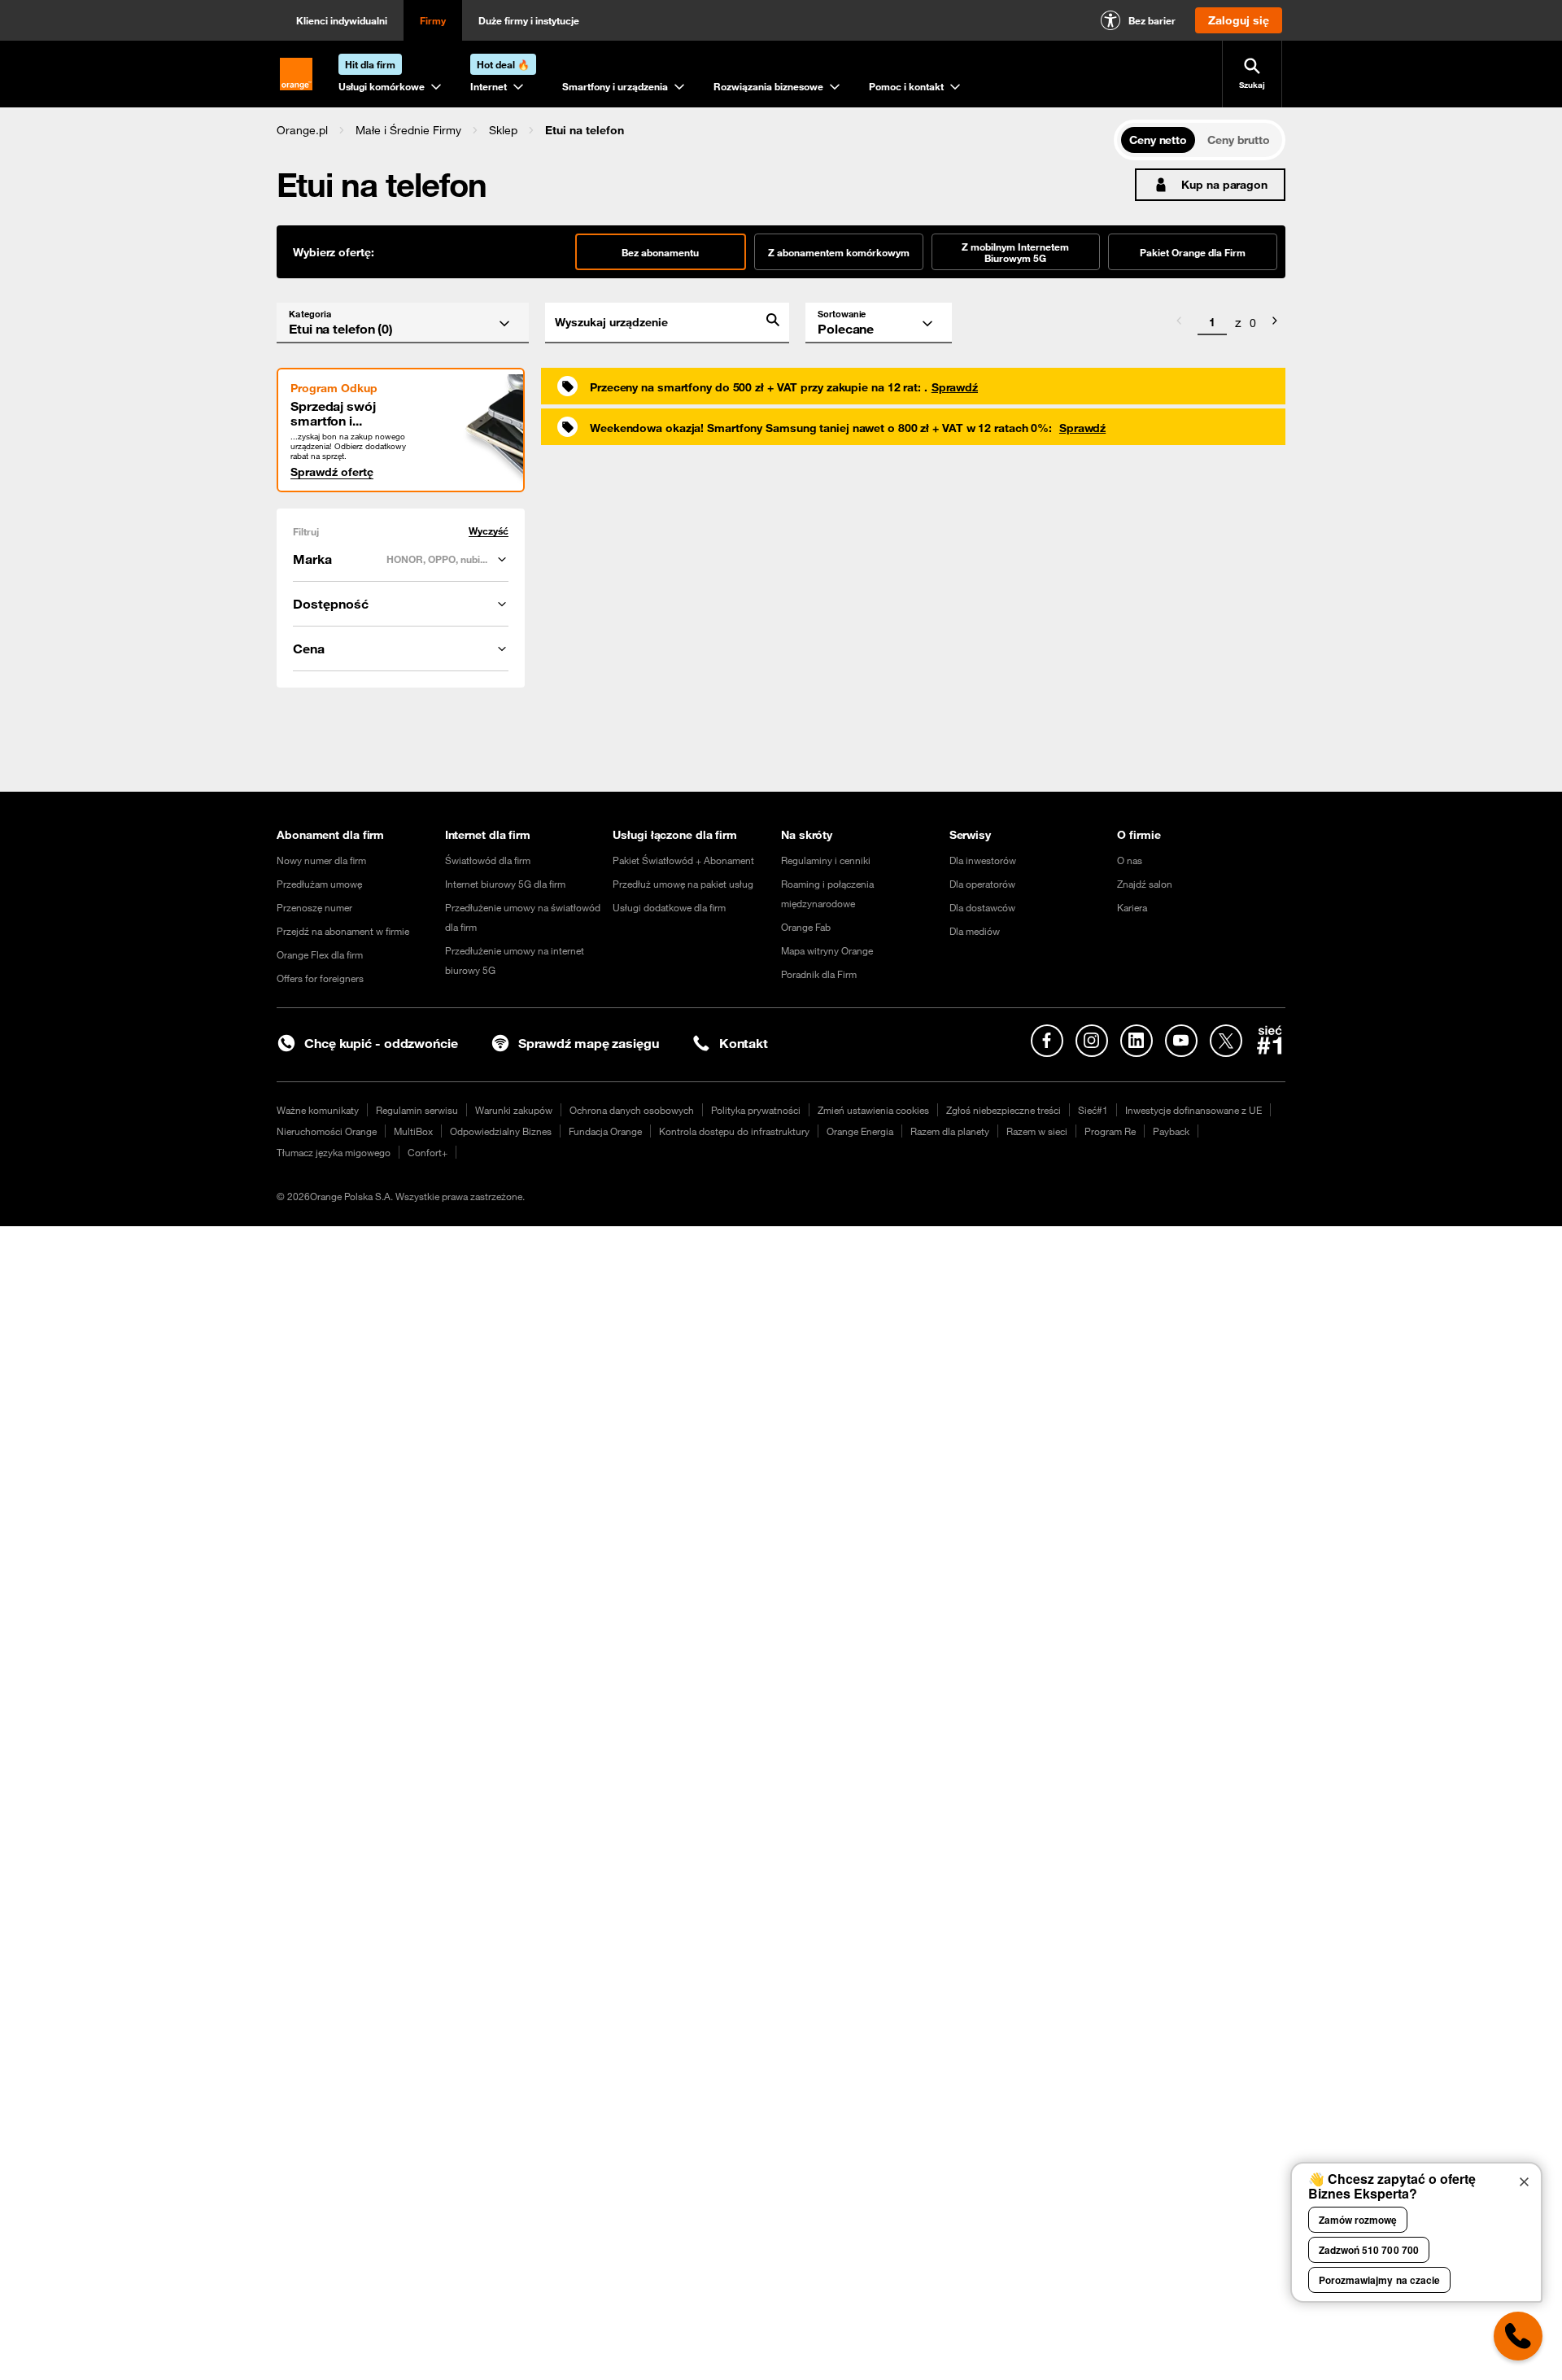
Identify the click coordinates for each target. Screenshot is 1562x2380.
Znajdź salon (1145, 884)
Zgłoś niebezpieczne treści (1004, 1110)
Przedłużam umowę (319, 884)
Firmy (433, 20)
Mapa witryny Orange (827, 950)
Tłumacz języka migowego (334, 1152)
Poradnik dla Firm (819, 974)
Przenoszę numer (314, 907)
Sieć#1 (1093, 1110)
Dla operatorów (982, 884)
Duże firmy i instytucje (529, 20)
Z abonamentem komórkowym (839, 252)
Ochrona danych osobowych (632, 1110)
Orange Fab (806, 927)
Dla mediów (975, 931)
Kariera (1132, 907)
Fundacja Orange (605, 1131)
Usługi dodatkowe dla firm (669, 907)
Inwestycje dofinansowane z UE (1193, 1110)
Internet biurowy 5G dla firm (505, 884)
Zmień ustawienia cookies (873, 1110)
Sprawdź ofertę (332, 472)
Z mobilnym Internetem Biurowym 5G (1015, 252)
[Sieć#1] (1270, 1040)
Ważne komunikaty (318, 1110)
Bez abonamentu (660, 252)
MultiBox (413, 1131)
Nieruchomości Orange (327, 1131)
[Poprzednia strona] (1179, 323)
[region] (695, 130)
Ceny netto (1158, 140)
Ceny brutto (1239, 140)
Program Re (1110, 1131)
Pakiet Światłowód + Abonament (683, 860)
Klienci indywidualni (342, 20)
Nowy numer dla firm (321, 860)
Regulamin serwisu (417, 1110)
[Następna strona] (1275, 323)
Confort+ (428, 1152)
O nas (1130, 860)
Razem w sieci (1037, 1131)
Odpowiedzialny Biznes (501, 1131)
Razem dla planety (950, 1131)
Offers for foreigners (320, 978)
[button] (302, 130)
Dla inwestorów (983, 860)
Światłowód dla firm (488, 860)
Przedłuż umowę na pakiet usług (683, 884)
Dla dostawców (982, 907)
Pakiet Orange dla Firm (1193, 252)
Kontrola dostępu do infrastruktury (734, 1131)
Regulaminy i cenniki (826, 860)
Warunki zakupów (514, 1110)
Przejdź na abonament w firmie (343, 931)
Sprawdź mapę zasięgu (589, 1043)
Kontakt (744, 1043)
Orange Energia (860, 1131)
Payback (1171, 1131)
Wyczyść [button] (489, 531)
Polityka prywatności (756, 1110)
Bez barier (1152, 20)
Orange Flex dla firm (320, 954)
